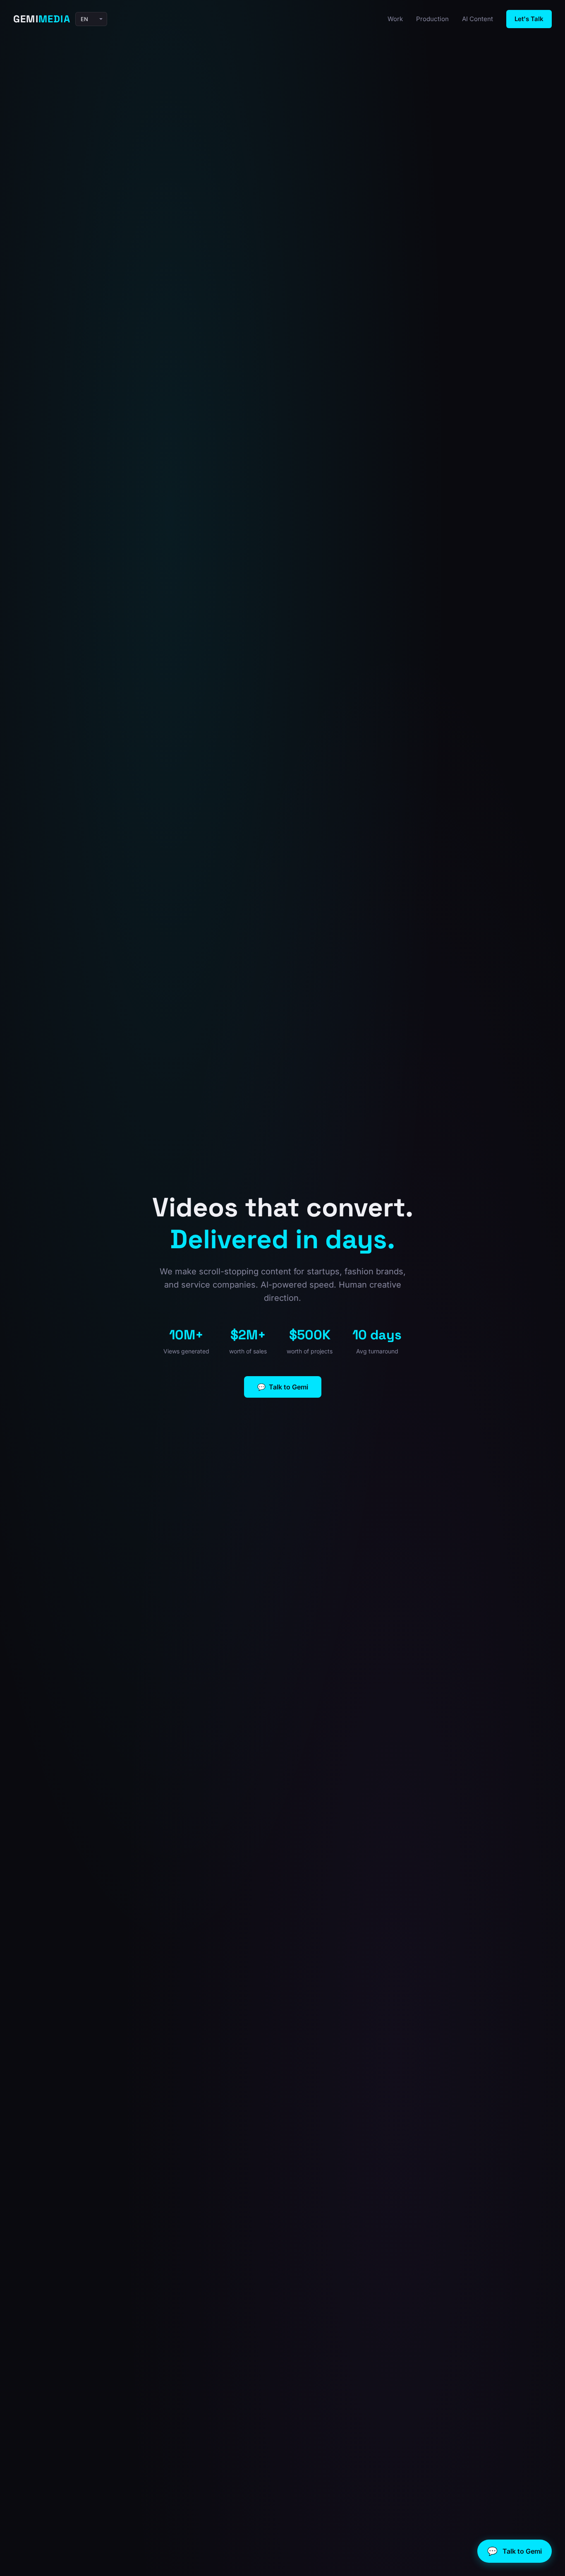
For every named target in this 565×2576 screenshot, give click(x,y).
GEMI (42, 19)
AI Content (478, 19)
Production (432, 19)
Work (395, 19)
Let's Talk (529, 19)
